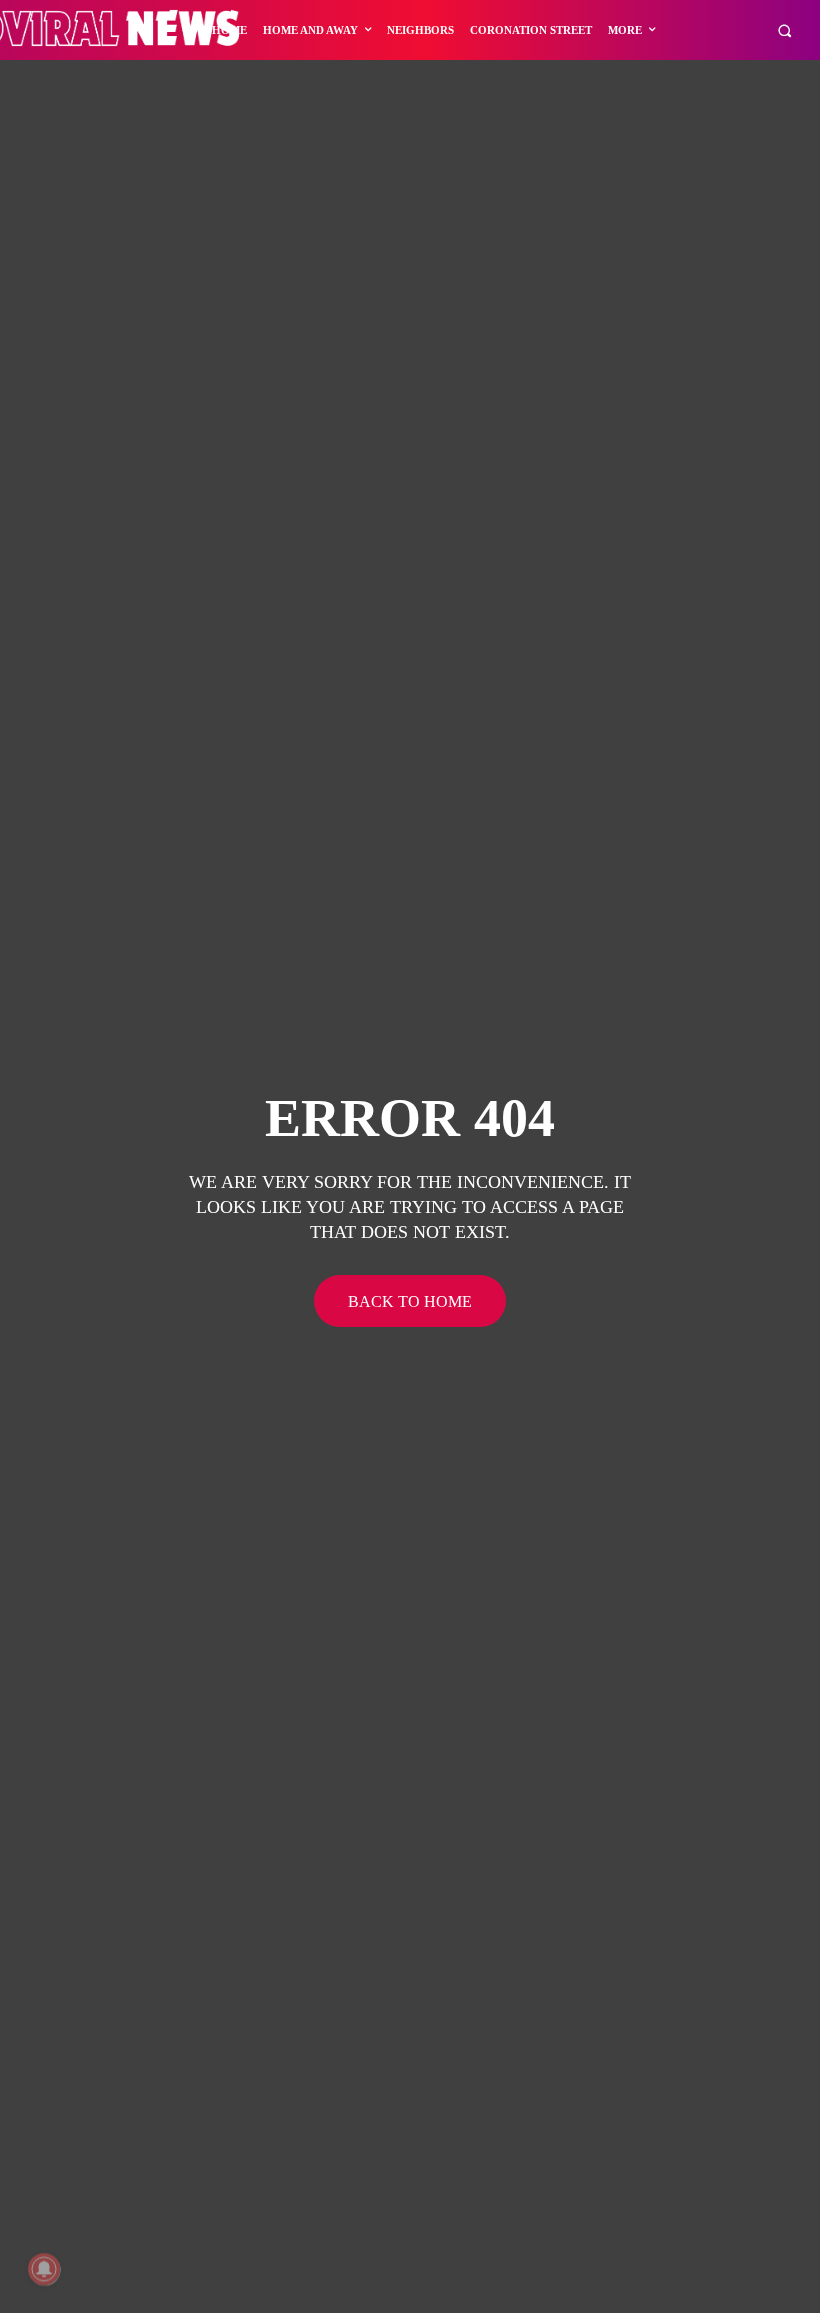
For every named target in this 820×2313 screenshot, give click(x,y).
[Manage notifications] (44, 2269)
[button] (784, 30)
